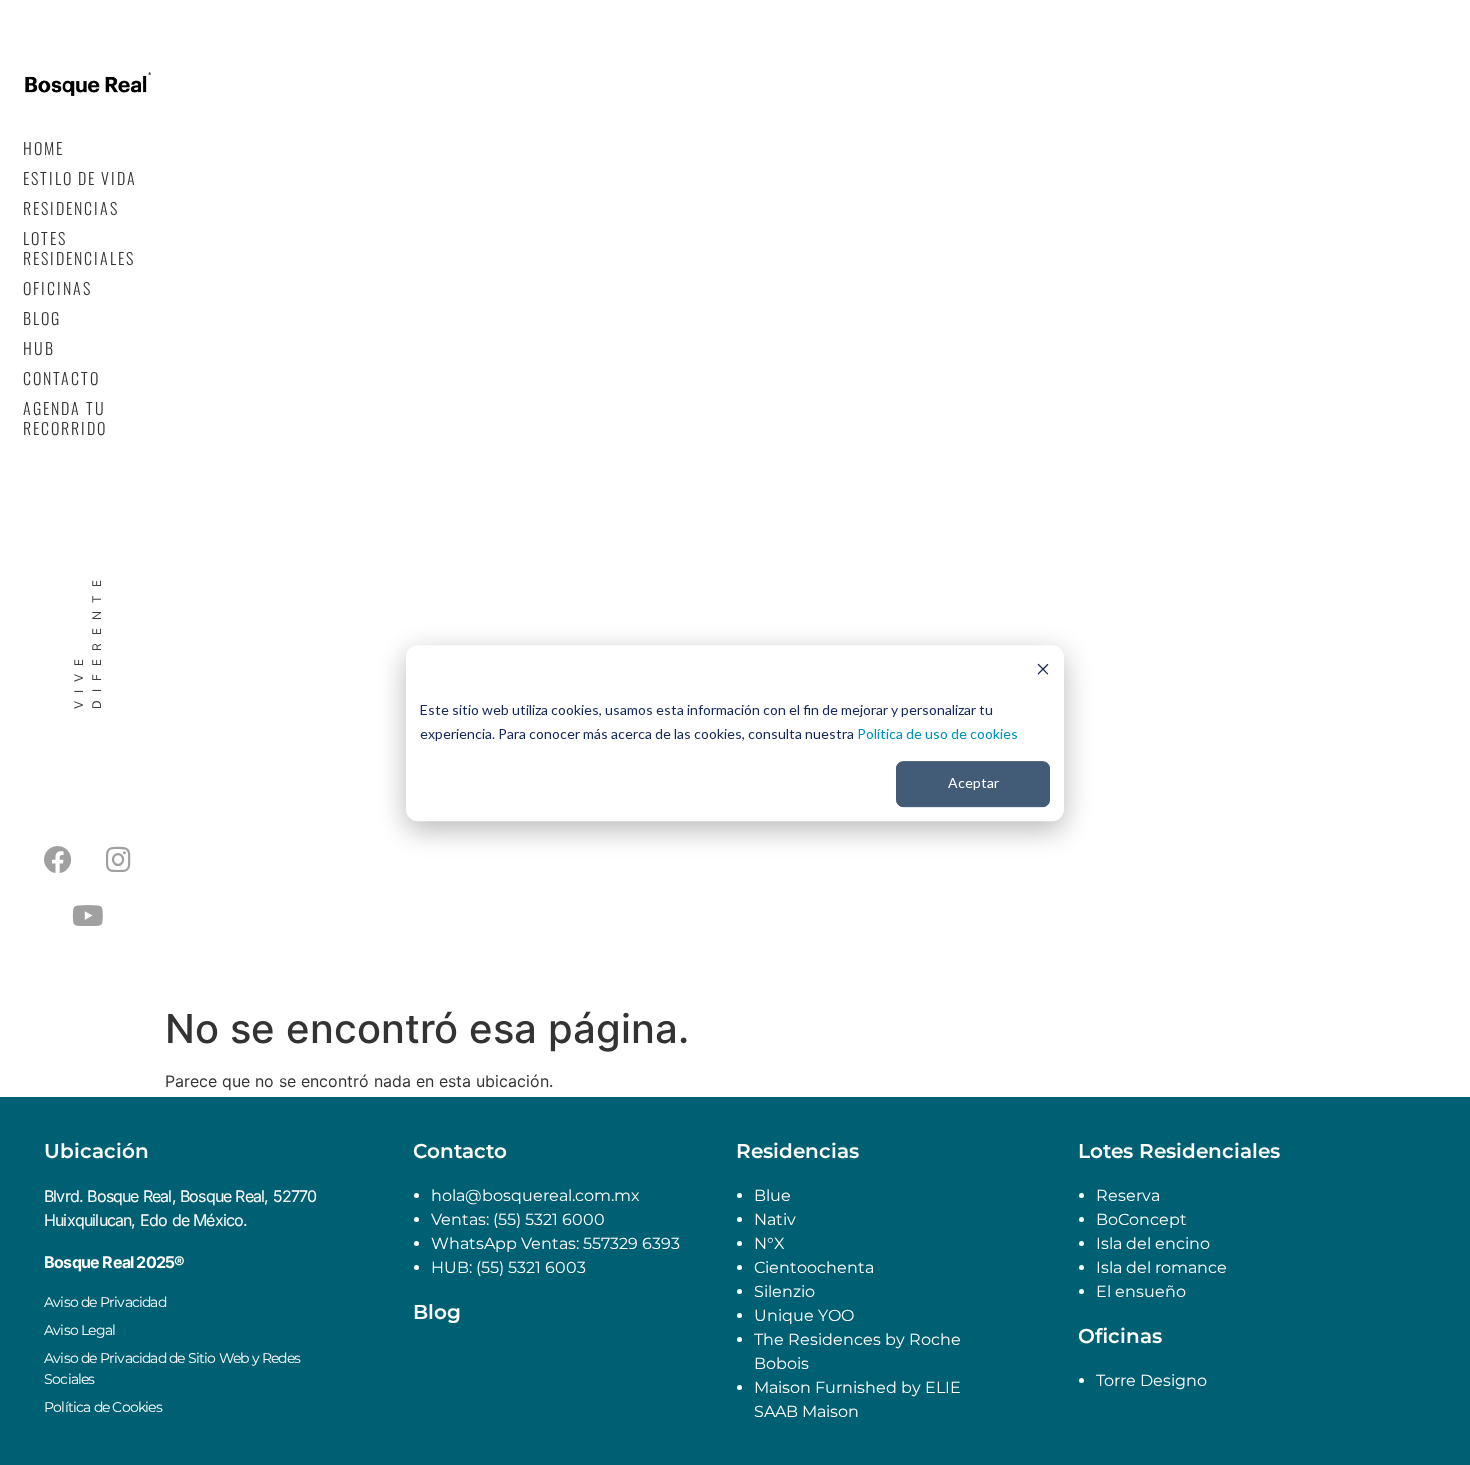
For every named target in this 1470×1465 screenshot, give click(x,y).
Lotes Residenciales (79, 248)
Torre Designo (1151, 1380)
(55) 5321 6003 (531, 1267)
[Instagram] (119, 860)
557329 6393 (631, 1243)
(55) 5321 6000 (547, 1219)
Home (43, 148)
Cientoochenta (814, 1267)
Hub (39, 348)
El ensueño (1141, 1291)
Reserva (1128, 1195)
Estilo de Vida (80, 178)
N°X (769, 1243)
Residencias (71, 208)
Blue (772, 1195)
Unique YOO (804, 1315)
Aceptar (973, 782)
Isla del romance (1161, 1267)
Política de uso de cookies (937, 733)
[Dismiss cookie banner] (1043, 671)
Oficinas (57, 288)
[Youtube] (88, 916)
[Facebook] (58, 860)
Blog (42, 318)
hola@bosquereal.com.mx (535, 1195)
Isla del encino (1153, 1243)
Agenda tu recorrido (65, 418)
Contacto (61, 378)
